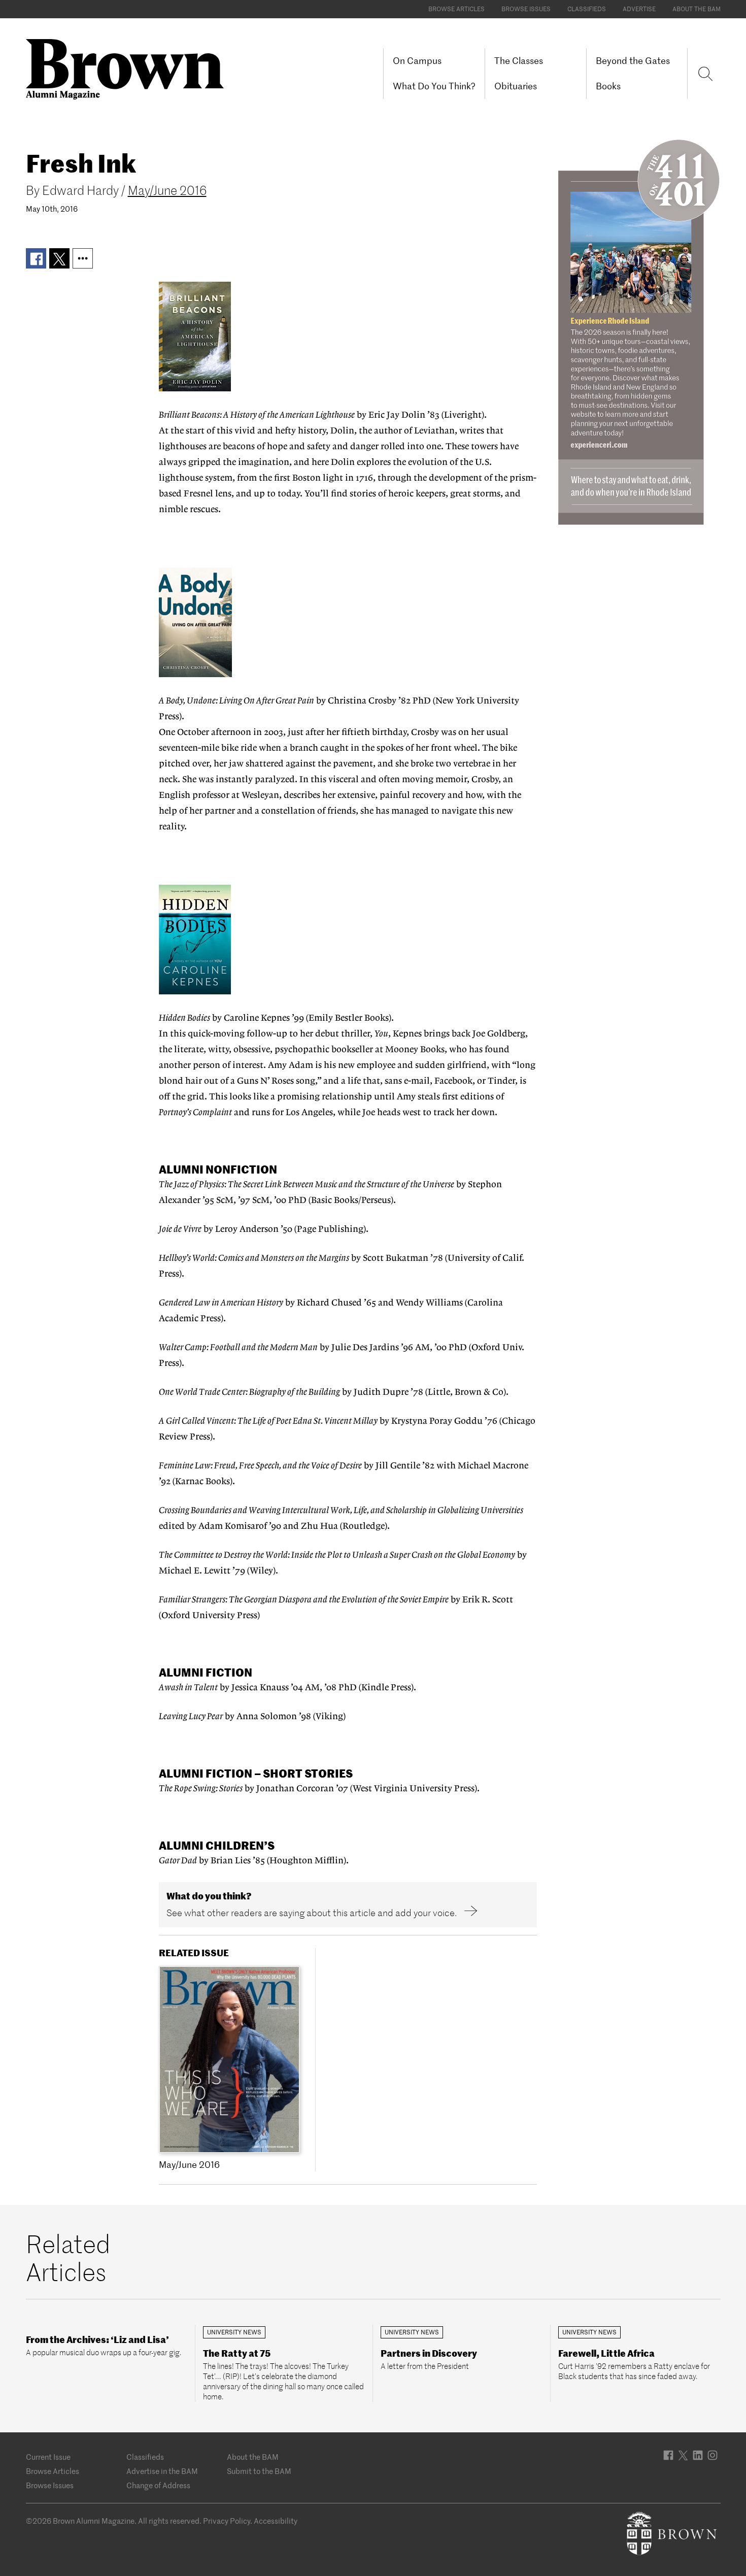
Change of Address (158, 2485)
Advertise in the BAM (162, 2471)
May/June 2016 (167, 191)
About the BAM (697, 9)
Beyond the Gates (633, 61)
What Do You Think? (434, 86)
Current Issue (48, 2457)
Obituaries (516, 86)
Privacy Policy (227, 2521)
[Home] (129, 68)
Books (608, 86)
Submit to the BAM (259, 2471)
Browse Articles (456, 9)
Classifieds (587, 9)
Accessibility (276, 2521)
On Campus (417, 61)
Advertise (639, 9)
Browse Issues (526, 9)
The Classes (519, 61)
